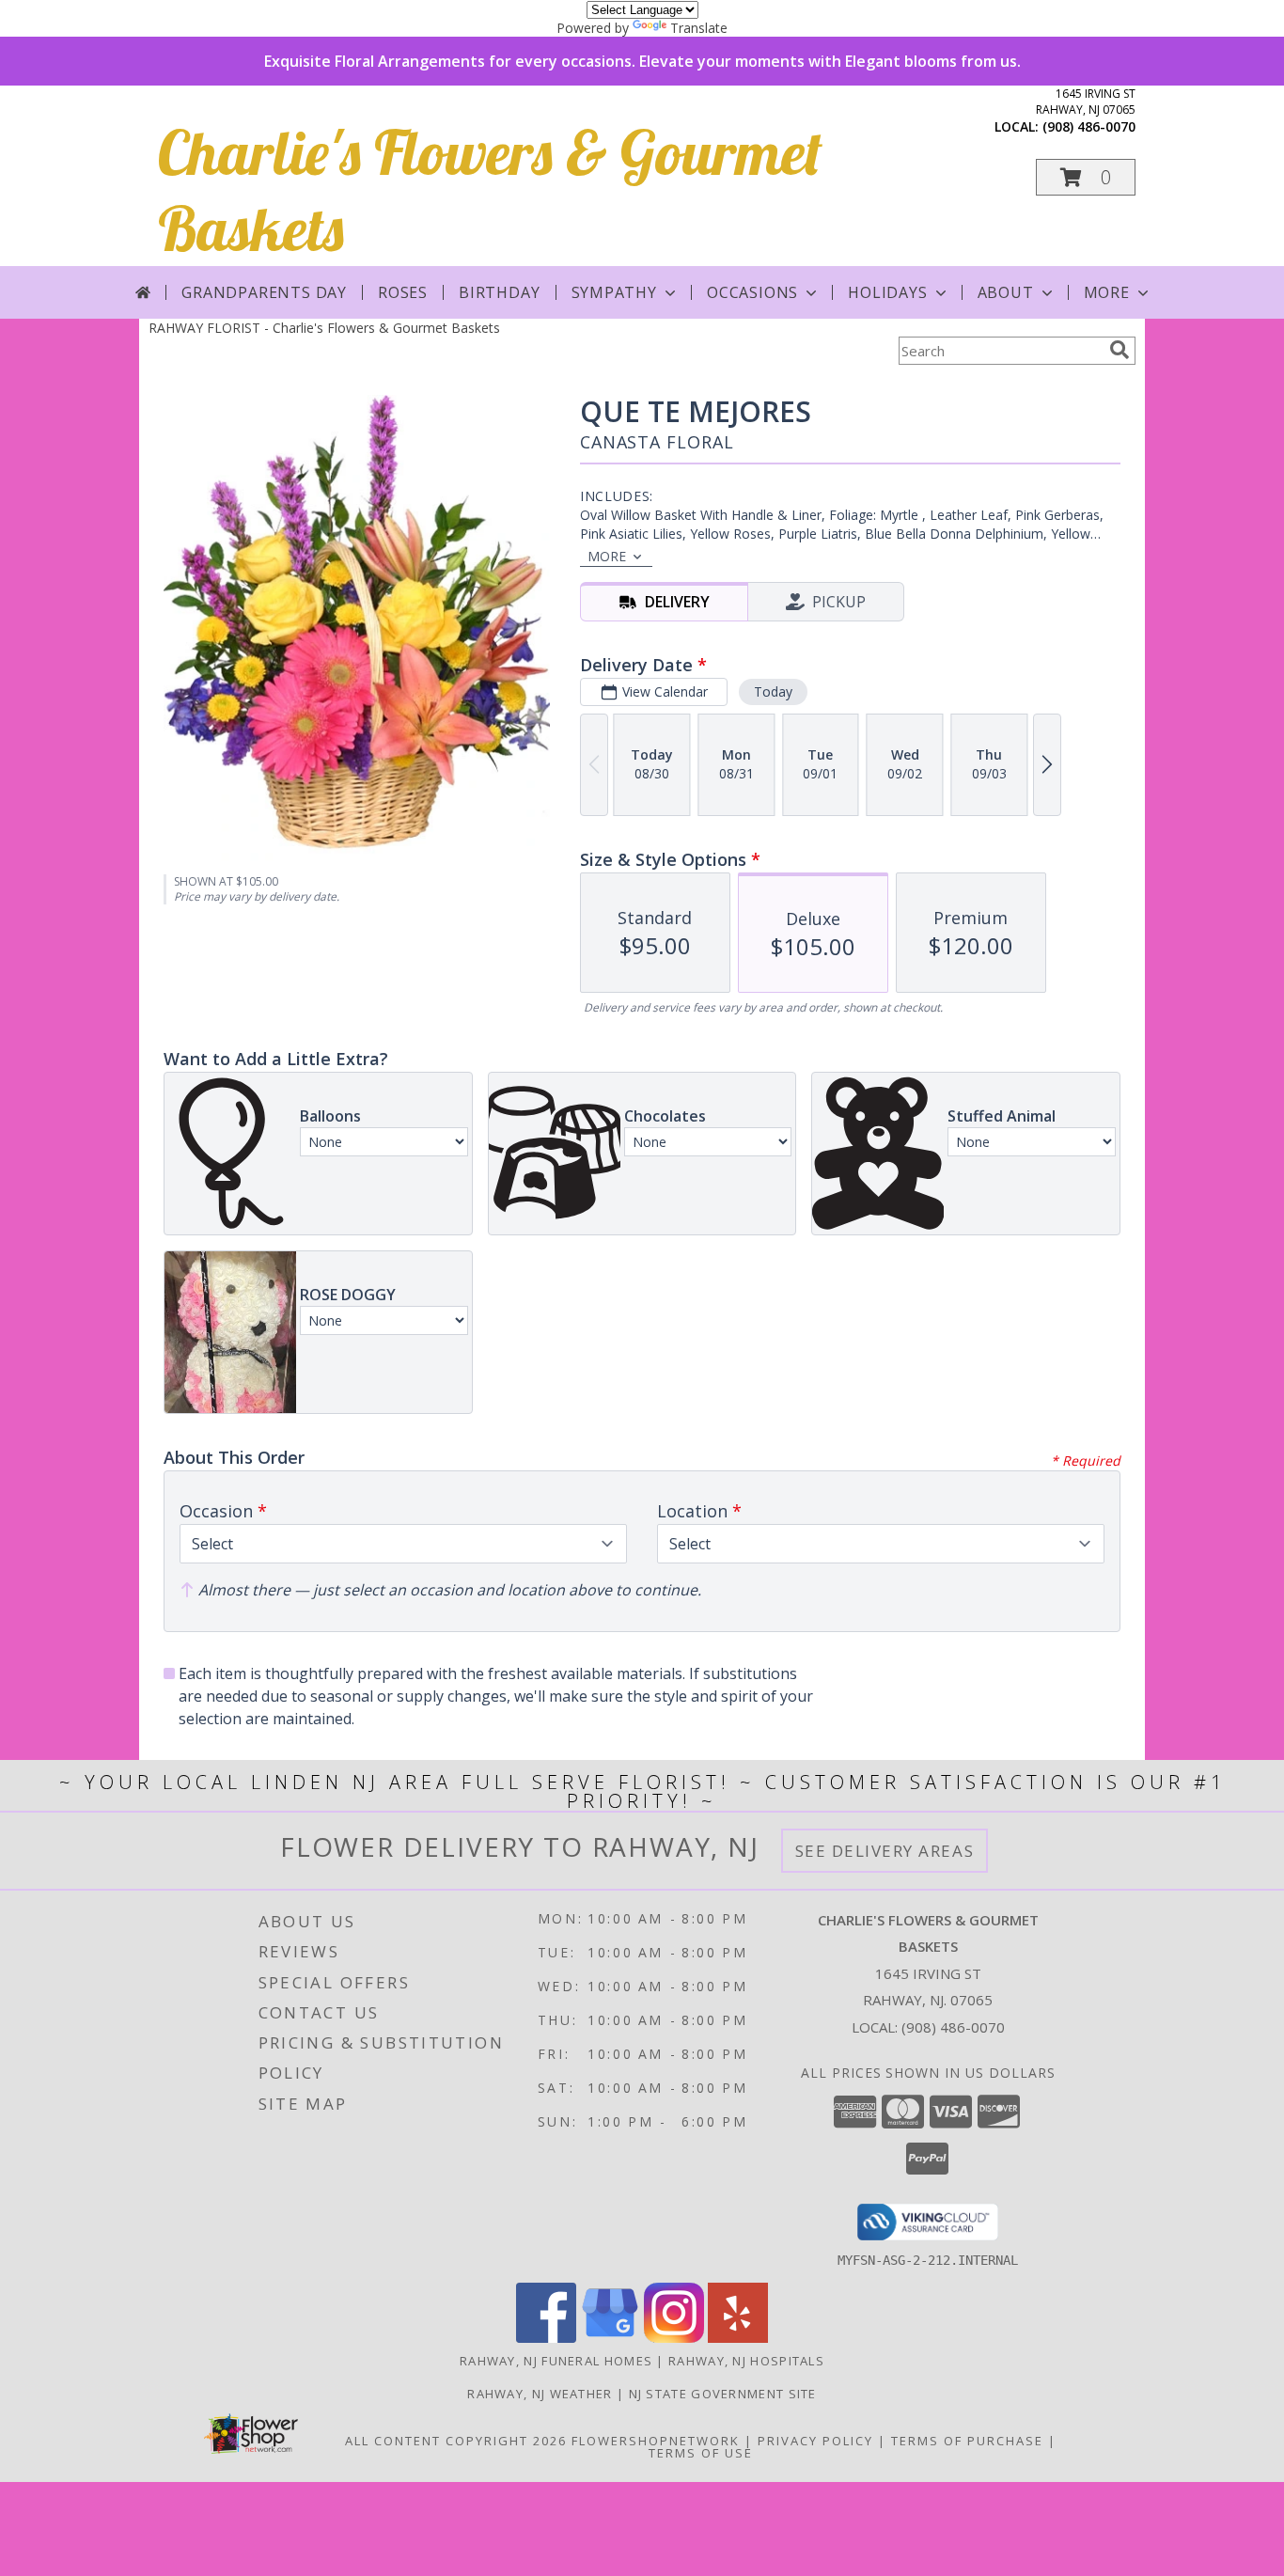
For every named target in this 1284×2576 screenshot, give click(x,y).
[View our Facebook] (546, 2338)
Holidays (887, 292)
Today (773, 691)
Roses (403, 292)
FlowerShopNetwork (656, 2441)
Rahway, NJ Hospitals (746, 2361)
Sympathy (614, 292)
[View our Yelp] (738, 2338)
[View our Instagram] (674, 2338)
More (1107, 292)
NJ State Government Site (723, 2394)
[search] (1120, 350)
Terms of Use (701, 2453)
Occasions (752, 292)
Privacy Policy (815, 2441)
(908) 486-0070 (1089, 126)
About (1006, 292)
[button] (1086, 177)
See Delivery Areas (885, 1851)
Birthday (499, 292)
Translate (699, 28)
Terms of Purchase (967, 2441)
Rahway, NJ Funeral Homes (556, 2361)
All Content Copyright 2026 (456, 2441)
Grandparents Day (264, 292)
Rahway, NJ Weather (540, 2394)
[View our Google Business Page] (610, 2338)
